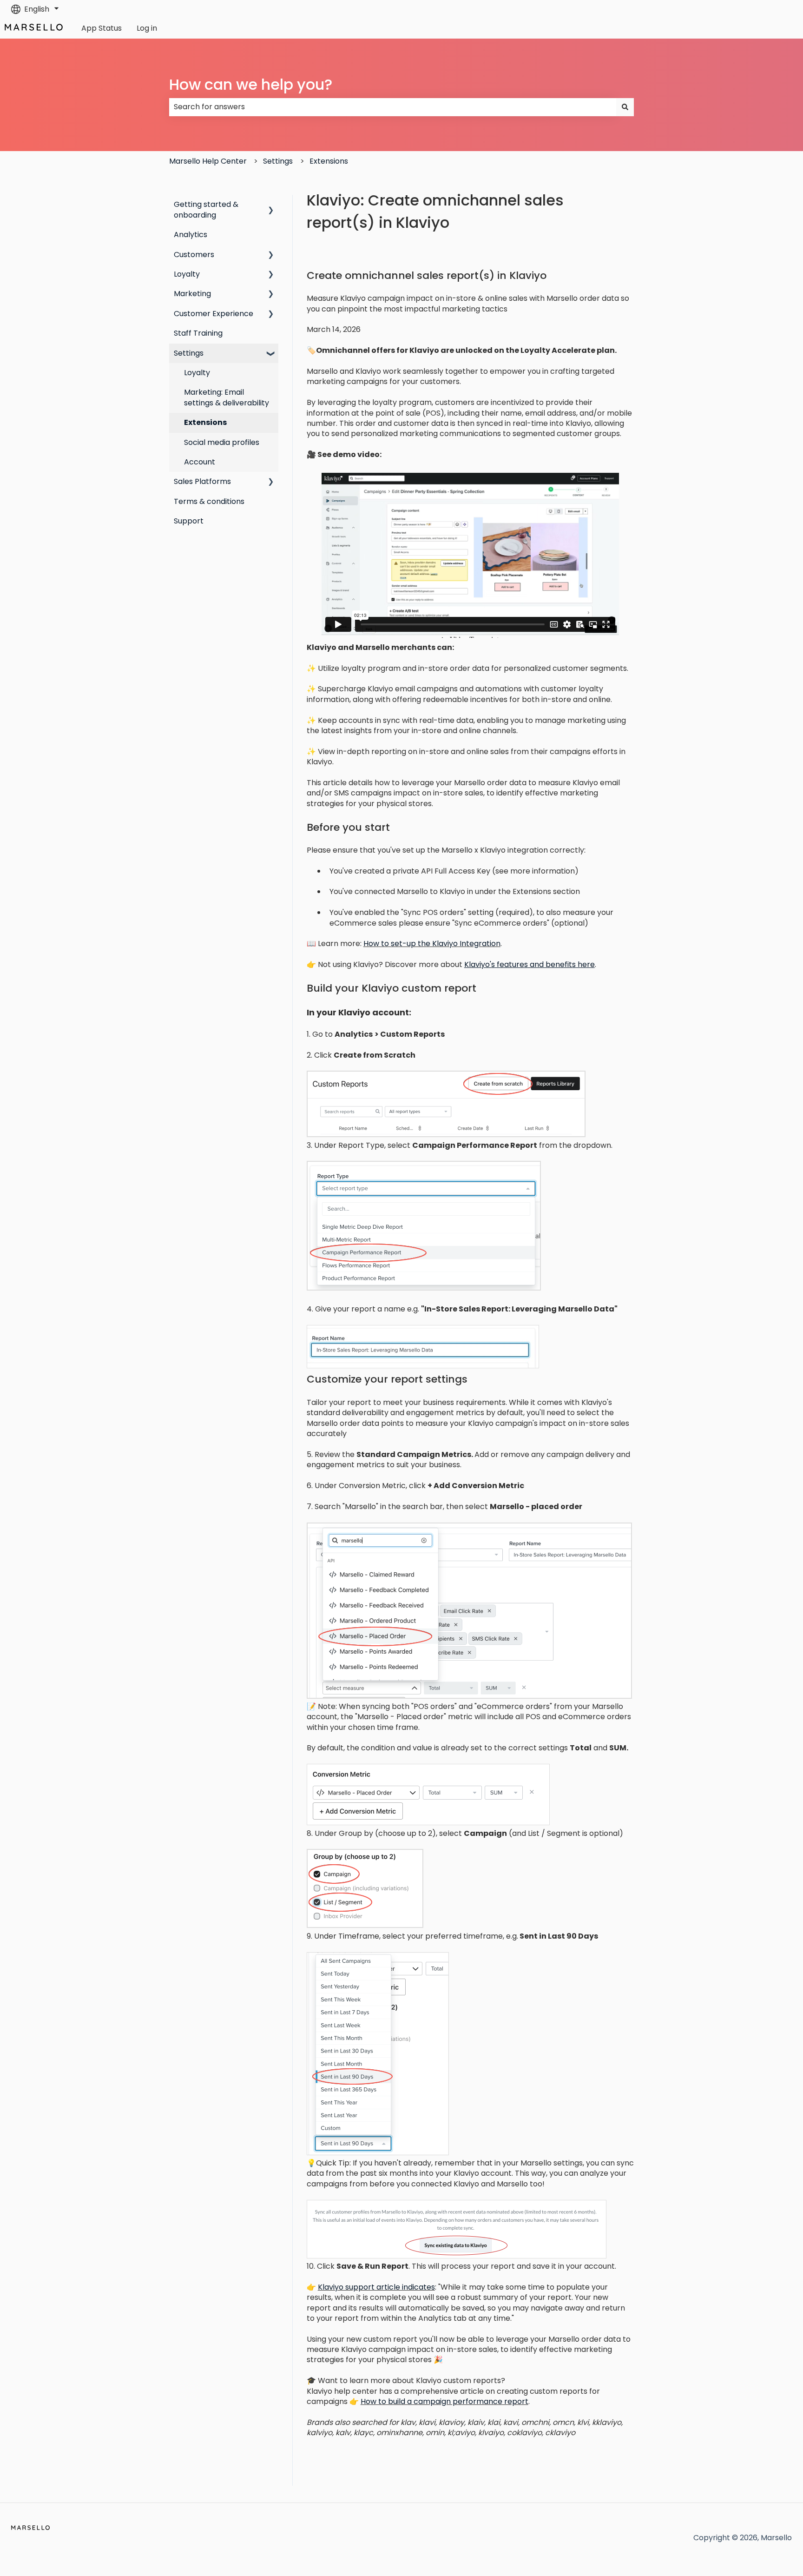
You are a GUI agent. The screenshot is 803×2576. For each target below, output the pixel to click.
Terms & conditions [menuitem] (209, 501)
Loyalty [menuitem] (187, 274)
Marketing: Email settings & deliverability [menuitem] (227, 397)
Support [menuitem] (189, 521)
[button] (271, 205)
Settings (278, 161)
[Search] (625, 107)
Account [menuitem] (200, 462)
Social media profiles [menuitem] (222, 442)
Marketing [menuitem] (192, 294)
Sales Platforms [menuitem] (202, 481)
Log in (147, 28)
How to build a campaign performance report (444, 2401)
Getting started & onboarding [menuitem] (206, 209)
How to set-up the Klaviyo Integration (432, 944)
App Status (102, 28)
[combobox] (393, 107)
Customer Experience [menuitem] (214, 314)
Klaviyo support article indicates (376, 2287)
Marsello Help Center (208, 161)
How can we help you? (251, 84)
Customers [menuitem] (194, 255)
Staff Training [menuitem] (198, 333)
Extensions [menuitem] (205, 422)
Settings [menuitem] (189, 353)
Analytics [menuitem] (191, 235)
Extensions (329, 161)
